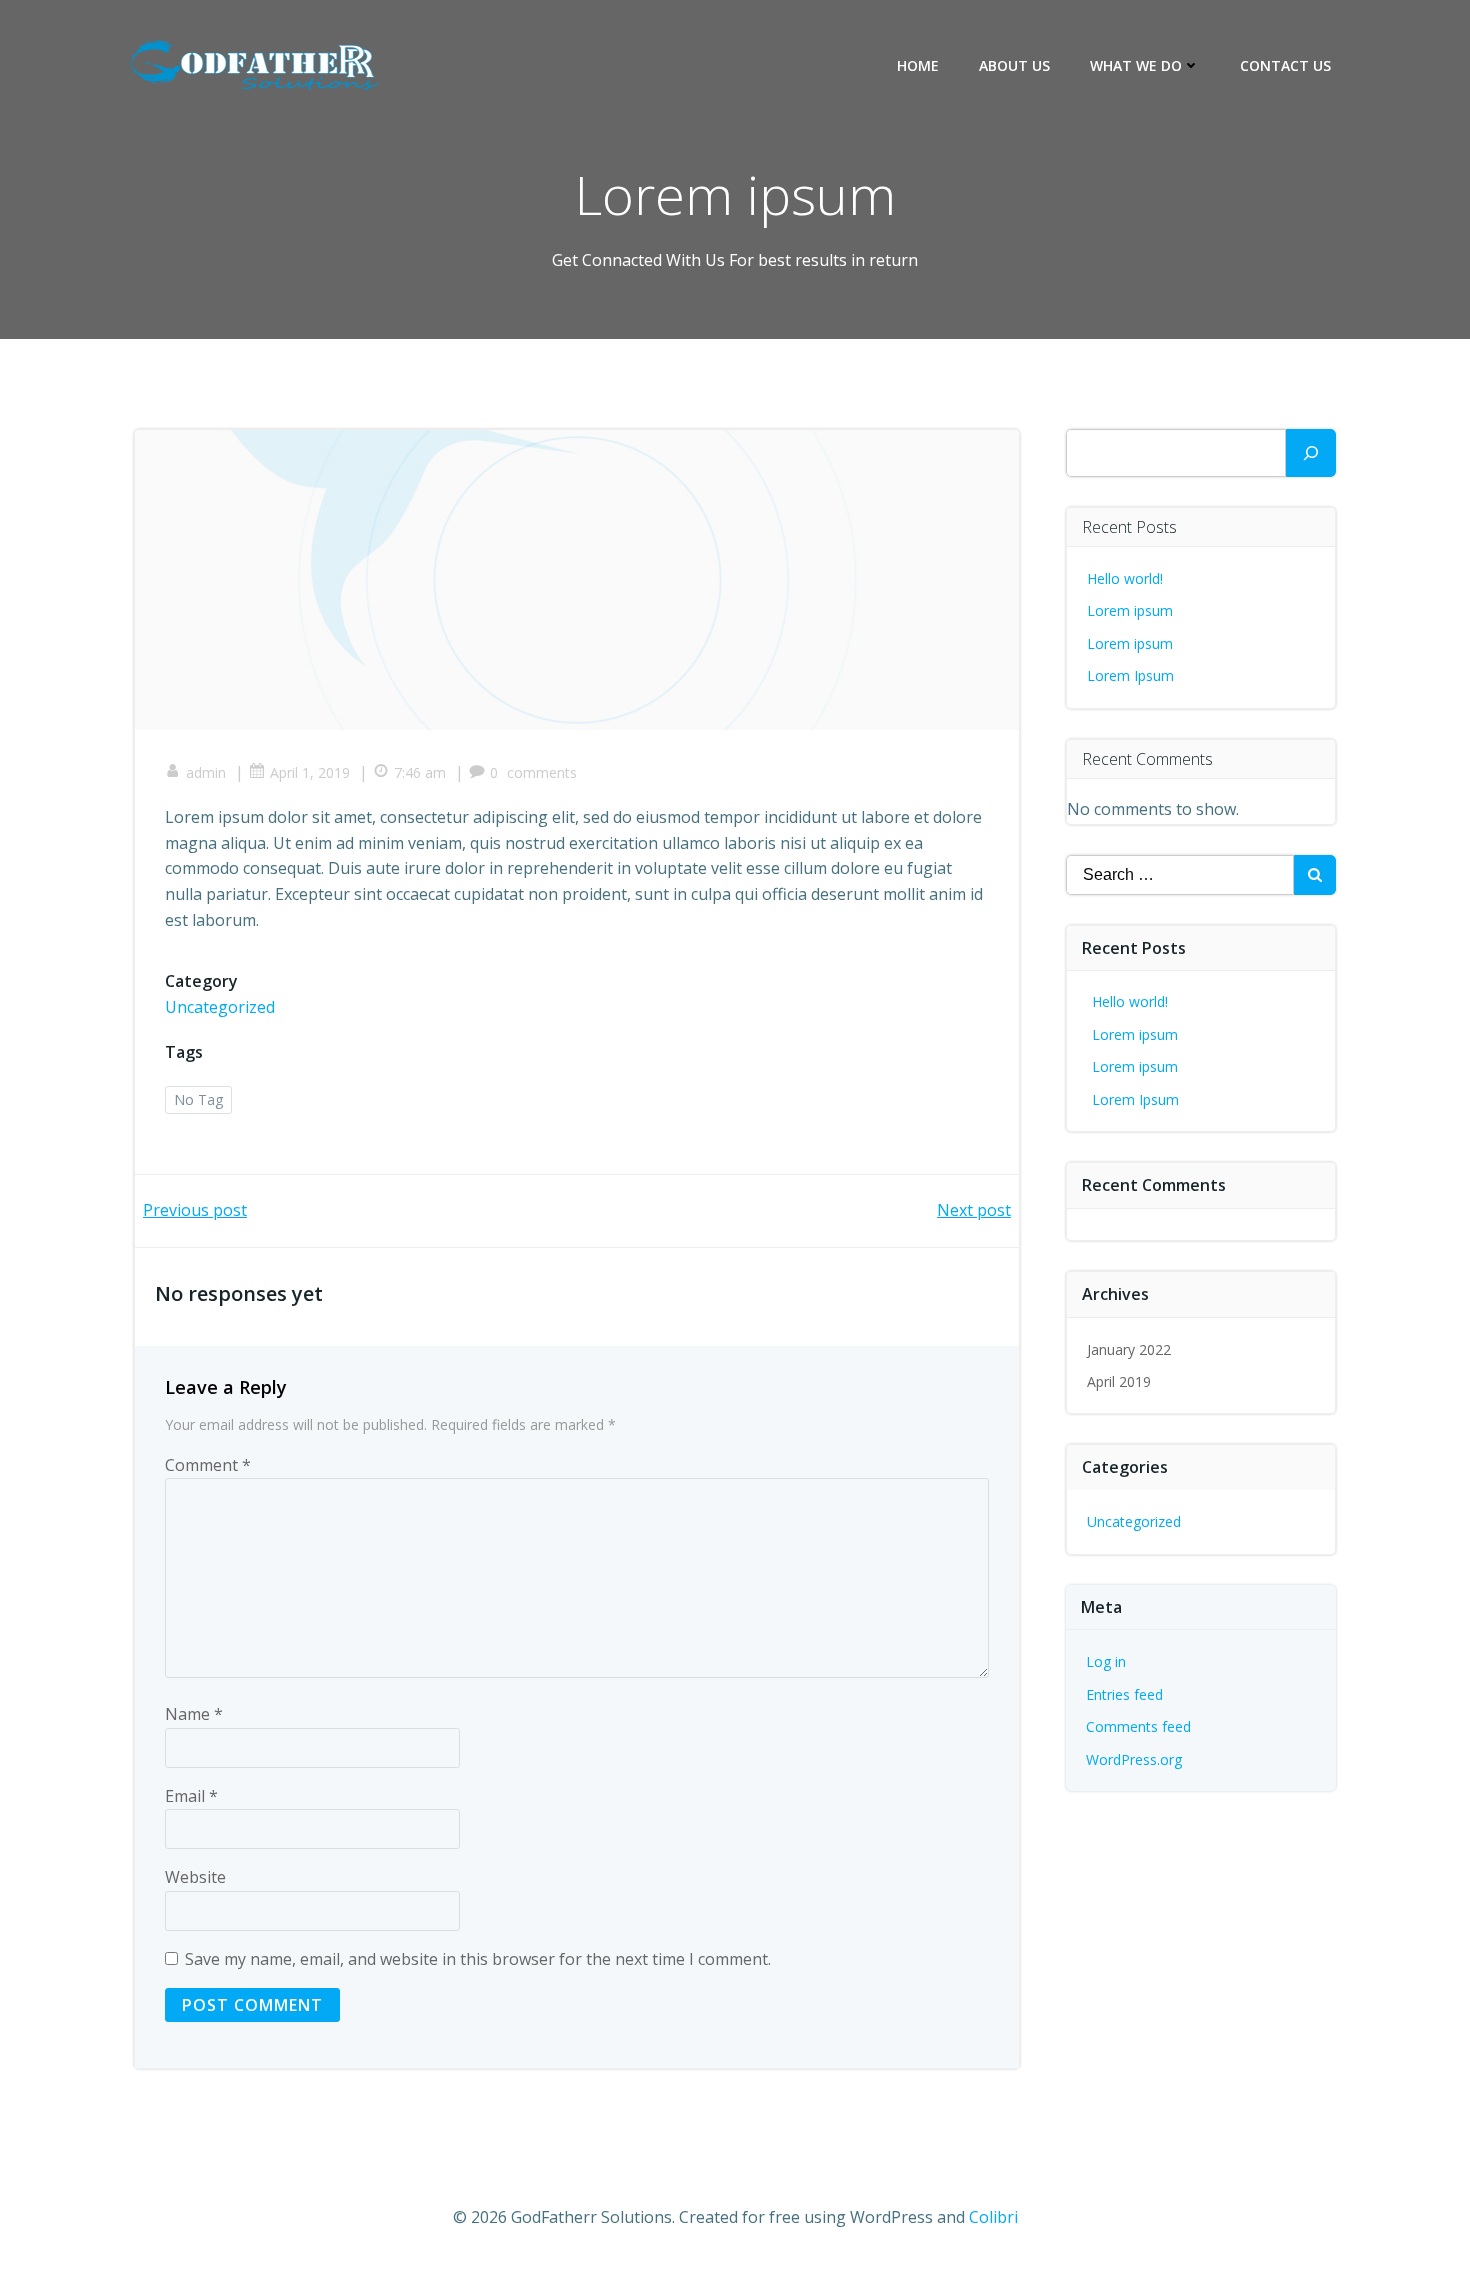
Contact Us (1285, 65)
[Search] (1311, 453)
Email (191, 1796)
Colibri (993, 2217)
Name (194, 1714)
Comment (208, 1465)
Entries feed (1124, 1694)
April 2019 (1119, 1381)
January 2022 (1129, 1349)
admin (206, 772)
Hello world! (1125, 578)
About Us (1014, 65)
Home (918, 65)
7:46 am (420, 772)
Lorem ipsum (1130, 610)
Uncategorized (220, 1007)
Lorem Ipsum (1130, 675)
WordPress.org (1134, 1759)
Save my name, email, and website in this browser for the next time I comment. (478, 1959)
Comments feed (1138, 1726)
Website (195, 1877)
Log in (1106, 1661)
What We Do (1136, 65)
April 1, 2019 (310, 772)
